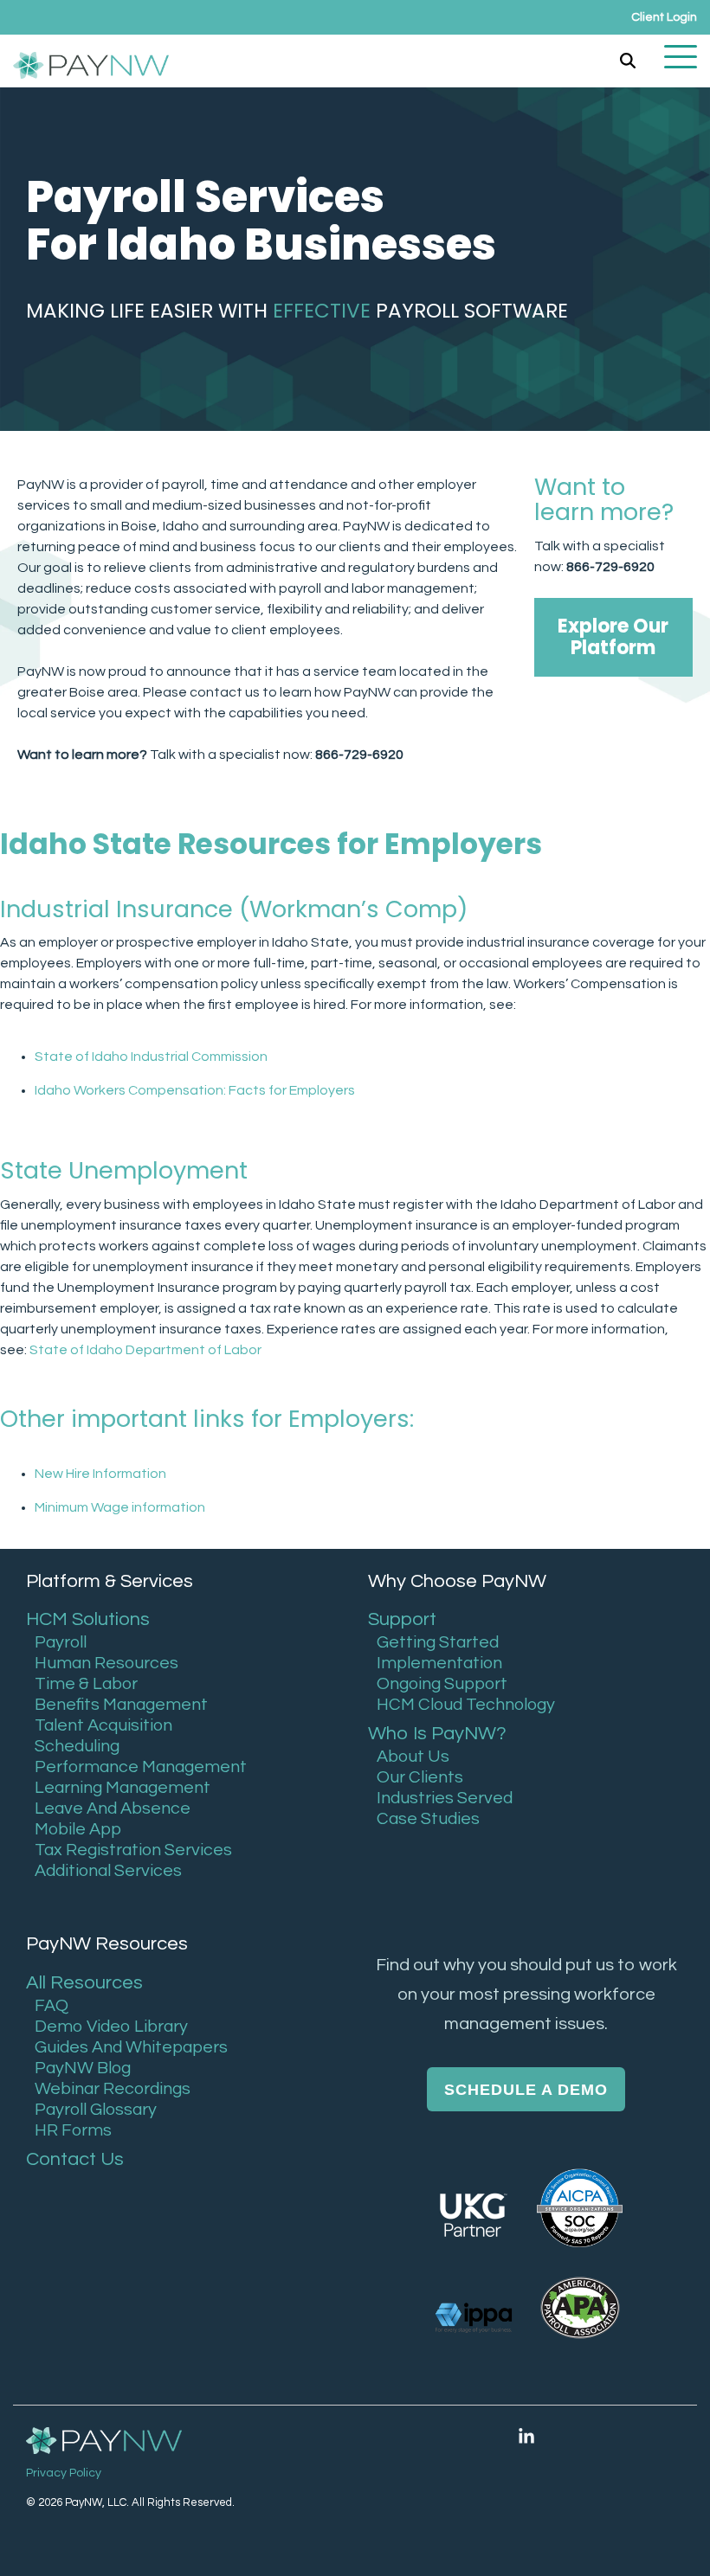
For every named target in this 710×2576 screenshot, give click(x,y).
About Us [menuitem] (413, 1757)
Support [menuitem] (402, 1619)
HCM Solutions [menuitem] (88, 1619)
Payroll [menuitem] (61, 1642)
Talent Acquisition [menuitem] (103, 1725)
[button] (681, 55)
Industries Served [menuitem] (445, 1798)
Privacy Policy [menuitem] (64, 2473)
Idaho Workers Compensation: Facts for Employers (195, 1090)
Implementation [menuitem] (439, 1663)
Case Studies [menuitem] (428, 1819)
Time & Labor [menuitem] (86, 1684)
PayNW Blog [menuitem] (83, 2068)
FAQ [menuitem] (52, 2006)
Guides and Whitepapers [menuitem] (131, 2047)
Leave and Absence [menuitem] (113, 1808)
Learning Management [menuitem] (123, 1788)
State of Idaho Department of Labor (145, 1350)
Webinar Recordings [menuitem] (113, 2089)
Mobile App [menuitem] (78, 1829)
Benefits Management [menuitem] (121, 1705)
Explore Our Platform (614, 637)
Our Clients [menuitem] (420, 1777)
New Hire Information (100, 1474)
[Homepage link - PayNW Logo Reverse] (104, 2441)
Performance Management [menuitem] (141, 1767)
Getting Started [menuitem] (438, 1642)
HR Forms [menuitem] (73, 2130)
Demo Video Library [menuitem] (111, 2027)
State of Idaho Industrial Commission (151, 1057)
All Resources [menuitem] (84, 1983)
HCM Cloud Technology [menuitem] (466, 1705)
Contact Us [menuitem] (75, 2159)
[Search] (628, 61)
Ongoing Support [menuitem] (442, 1684)
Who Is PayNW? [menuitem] (437, 1734)
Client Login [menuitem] (664, 17)
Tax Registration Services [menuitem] (133, 1850)
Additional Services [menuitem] (108, 1871)
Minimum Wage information (120, 1507)
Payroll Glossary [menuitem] (96, 2110)
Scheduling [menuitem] (77, 1746)
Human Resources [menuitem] (106, 1663)
